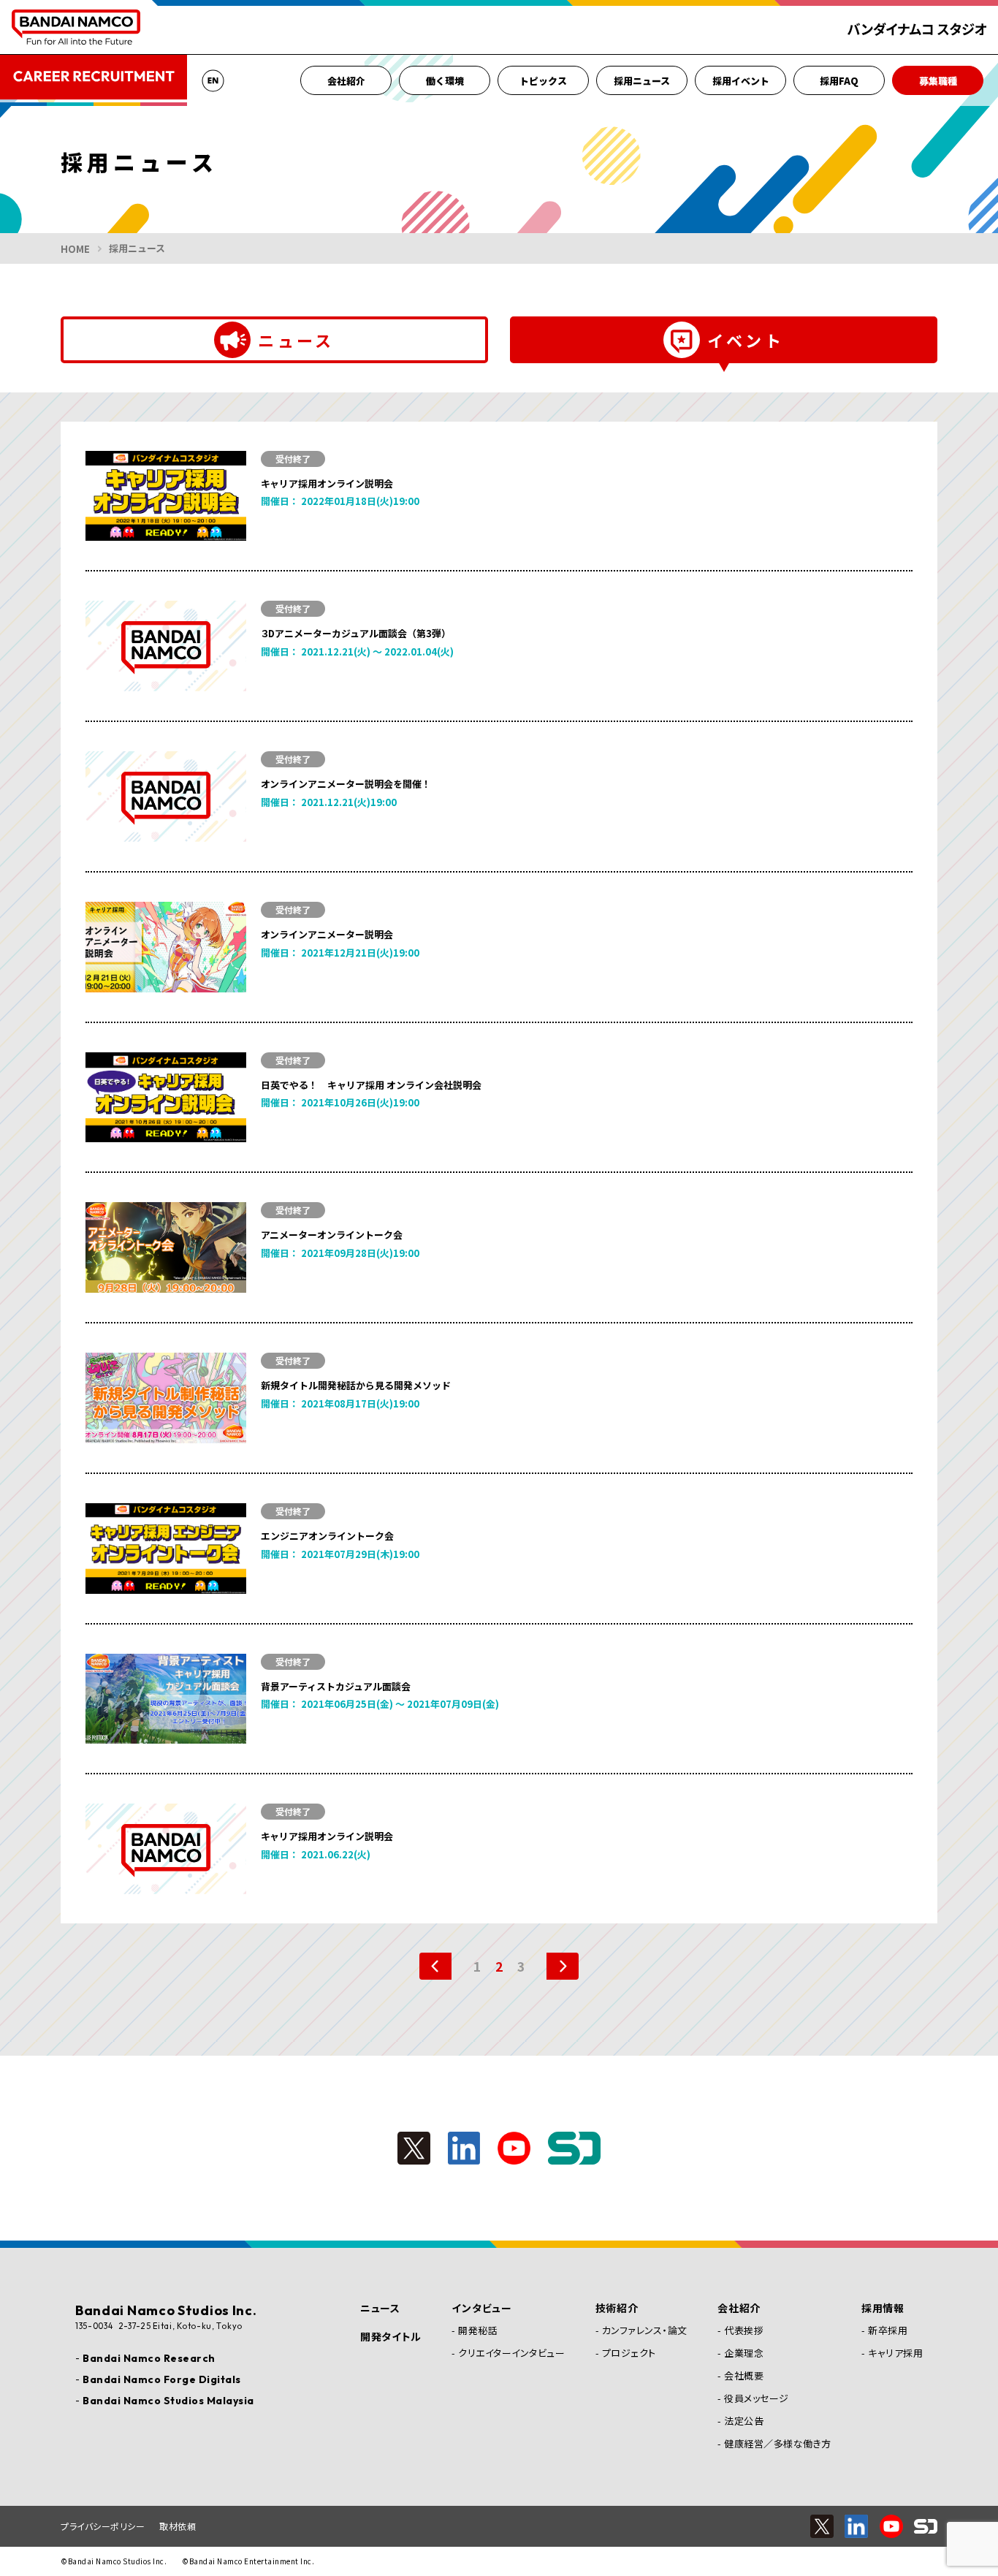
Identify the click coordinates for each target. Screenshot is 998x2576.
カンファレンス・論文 (645, 2330)
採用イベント (741, 81)
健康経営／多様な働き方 (778, 2443)
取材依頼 (178, 2526)
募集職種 (938, 81)
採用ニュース (642, 81)
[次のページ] (555, 1966)
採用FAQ (839, 81)
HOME (75, 249)
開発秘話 (478, 2330)
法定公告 (744, 2421)
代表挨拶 (744, 2330)
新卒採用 (888, 2330)
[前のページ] (443, 1966)
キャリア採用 (895, 2353)
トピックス (543, 81)
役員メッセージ (757, 2398)
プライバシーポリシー (103, 2526)
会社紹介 (346, 81)
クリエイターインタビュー (511, 2353)
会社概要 (744, 2375)
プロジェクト (629, 2353)
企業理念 (744, 2353)
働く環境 (445, 81)
